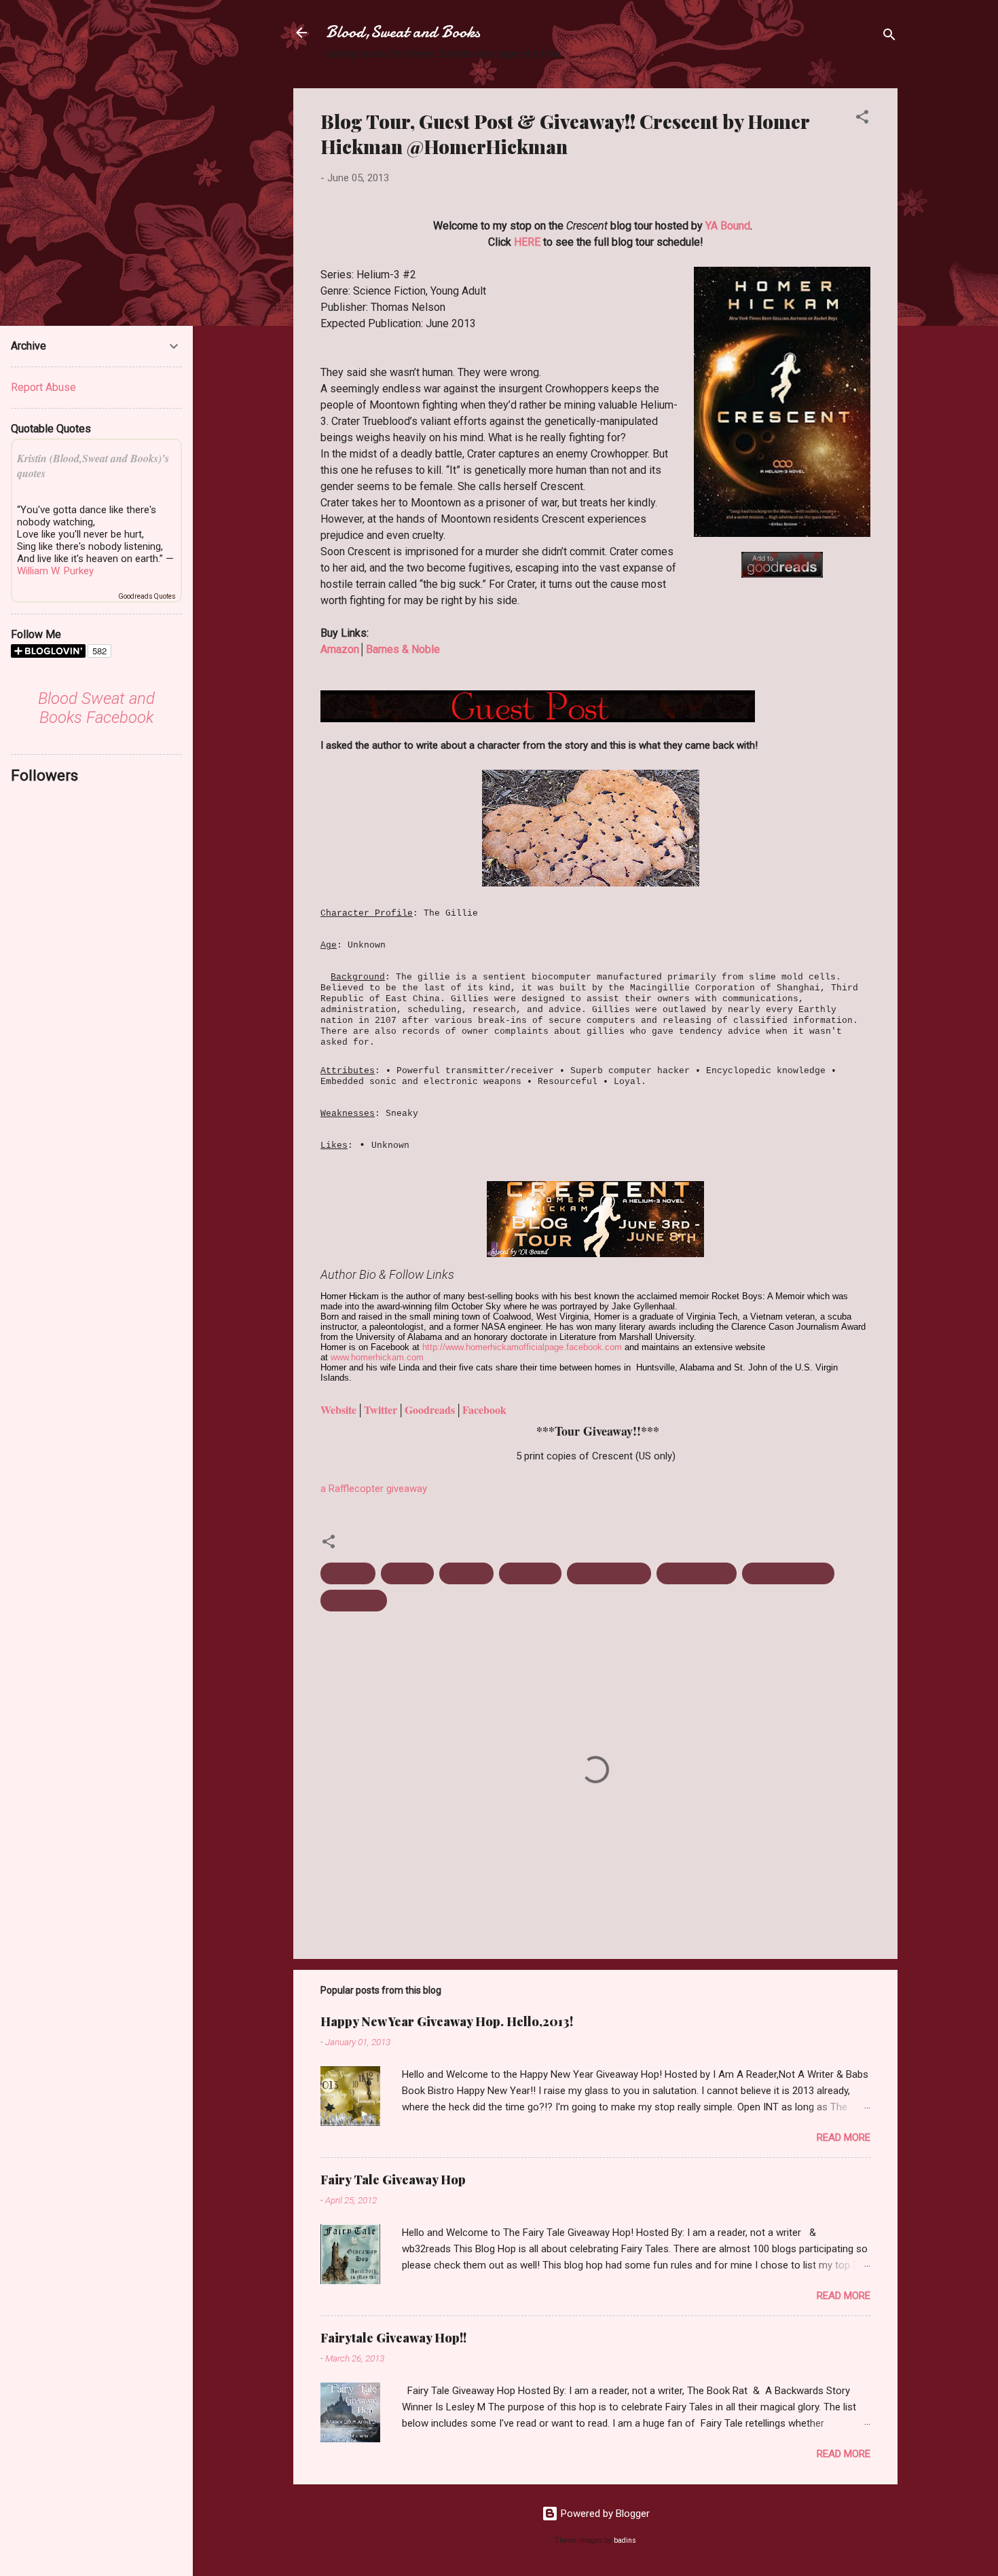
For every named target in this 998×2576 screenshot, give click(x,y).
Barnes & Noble (403, 649)
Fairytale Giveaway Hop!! (393, 2338)
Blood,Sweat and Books (403, 32)
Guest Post (530, 1573)
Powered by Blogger (604, 2514)
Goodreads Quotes (147, 596)
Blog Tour (348, 1573)
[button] (862, 119)
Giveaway (466, 1573)
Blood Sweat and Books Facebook (96, 708)
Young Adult (354, 1601)
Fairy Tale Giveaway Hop (393, 2180)
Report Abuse (43, 387)
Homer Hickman (609, 1573)
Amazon (340, 649)
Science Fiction (697, 1573)
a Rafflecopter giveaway (374, 1489)
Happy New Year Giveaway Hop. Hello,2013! (447, 2021)
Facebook (484, 1410)
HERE (527, 242)
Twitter (381, 1410)
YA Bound (728, 226)
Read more (844, 2138)
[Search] (889, 37)
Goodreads (430, 1410)
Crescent (407, 1573)
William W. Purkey (55, 571)
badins (625, 2540)
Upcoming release (788, 1573)
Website (338, 1410)
